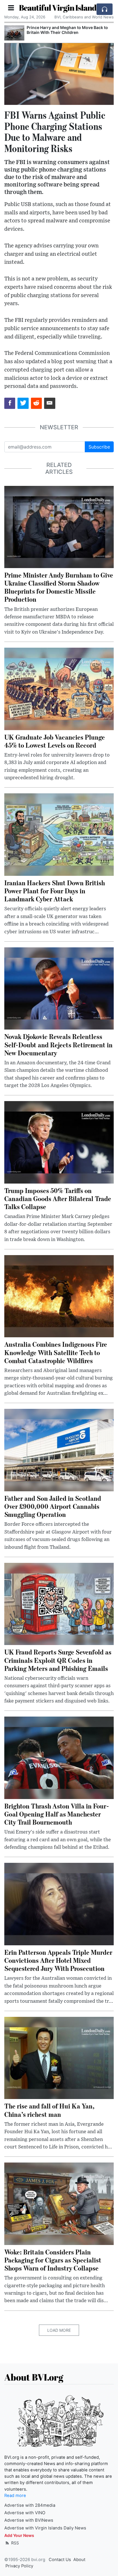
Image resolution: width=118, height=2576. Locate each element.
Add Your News (19, 2535)
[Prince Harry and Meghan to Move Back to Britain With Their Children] (14, 33)
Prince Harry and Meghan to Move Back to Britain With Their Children (67, 30)
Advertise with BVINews (29, 2520)
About (79, 2560)
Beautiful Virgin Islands (59, 7)
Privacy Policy (19, 2566)
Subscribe (99, 447)
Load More (59, 2330)
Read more (15, 2496)
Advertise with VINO (25, 2513)
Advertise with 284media (30, 2505)
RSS (14, 2543)
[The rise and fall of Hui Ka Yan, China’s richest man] (59, 2058)
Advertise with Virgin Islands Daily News (45, 2528)
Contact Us (60, 2560)
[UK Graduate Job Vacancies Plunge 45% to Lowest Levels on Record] (59, 688)
